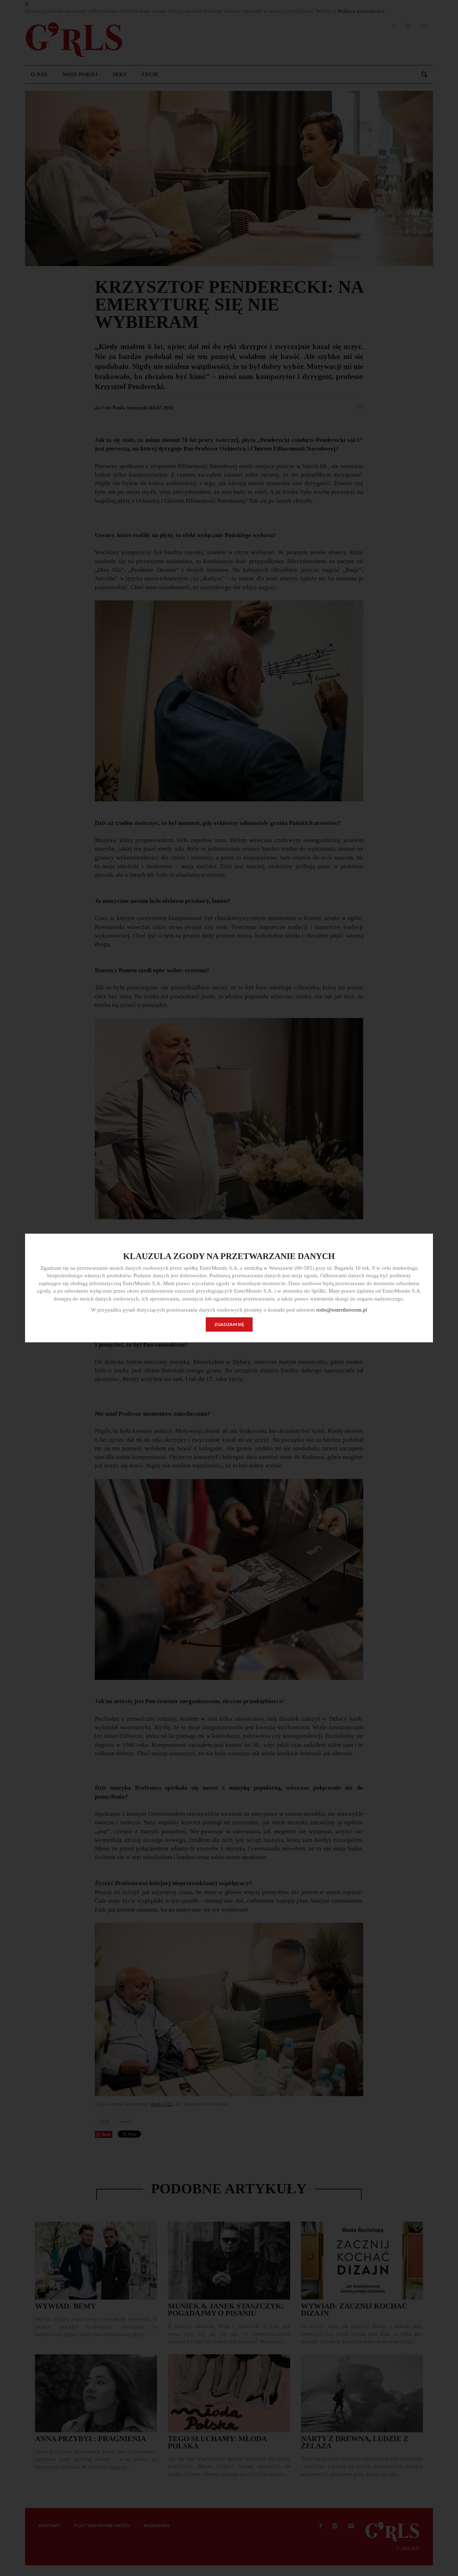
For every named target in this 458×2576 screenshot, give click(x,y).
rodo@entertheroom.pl (342, 1310)
